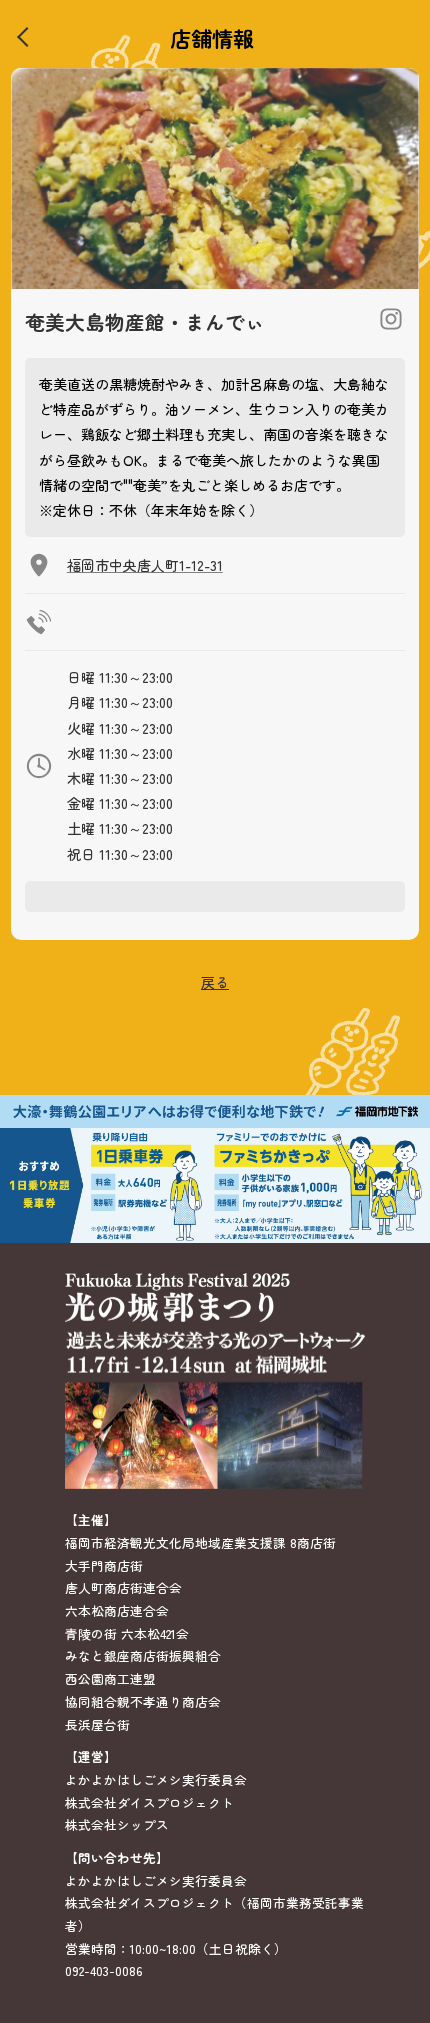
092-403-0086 (104, 1970)
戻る (215, 982)
